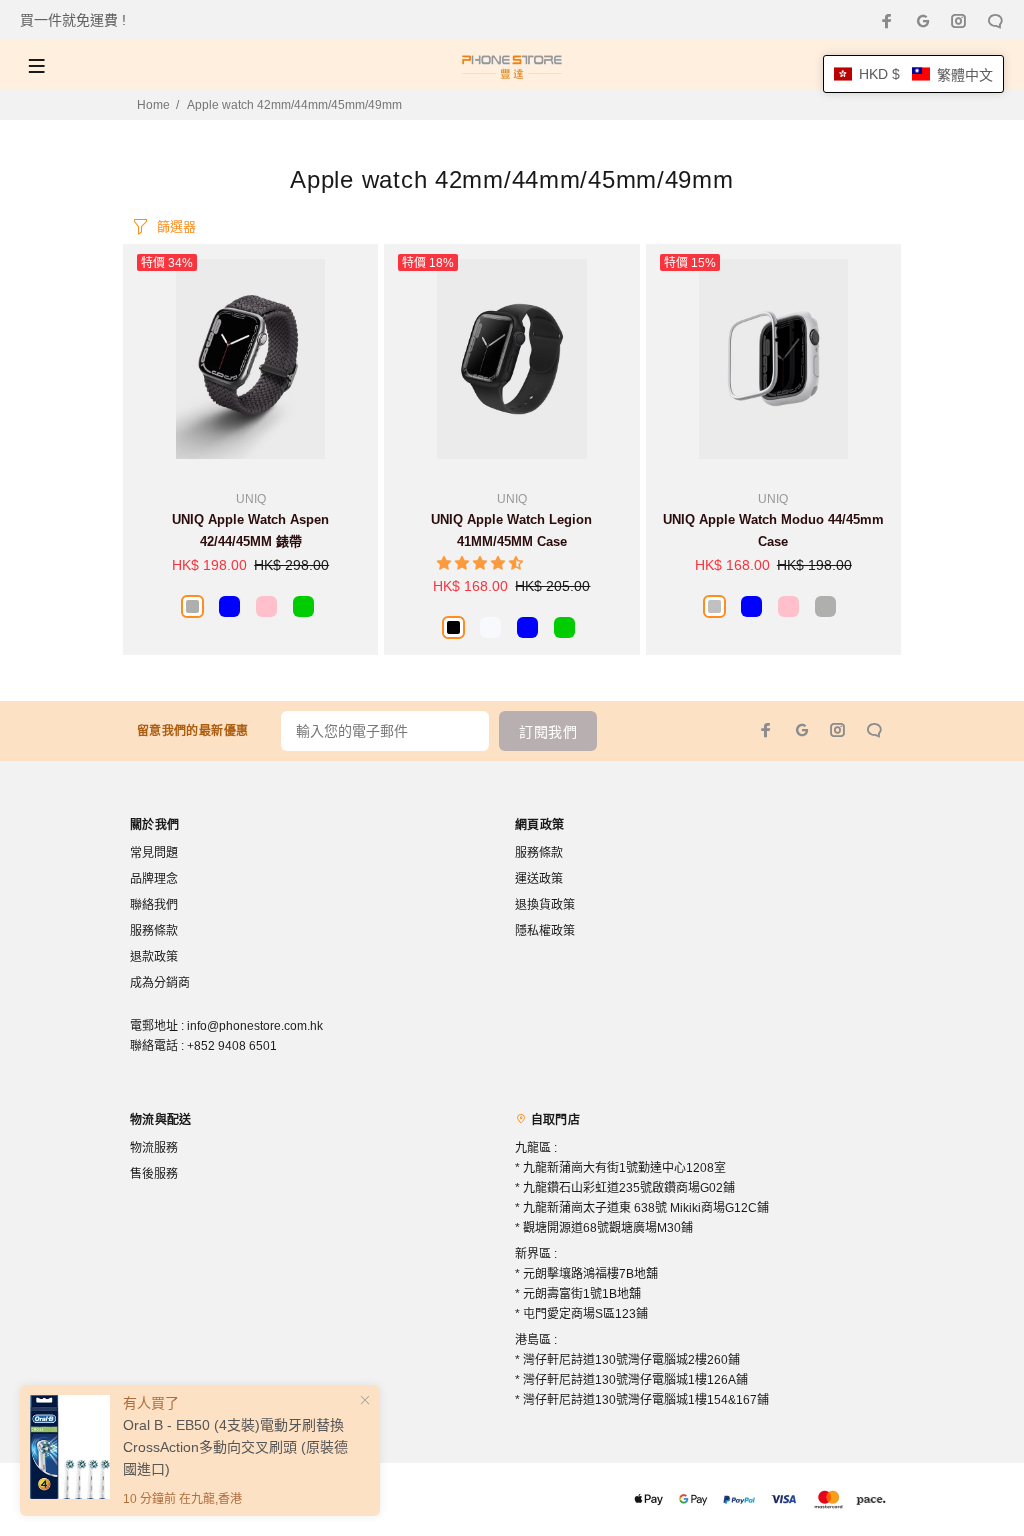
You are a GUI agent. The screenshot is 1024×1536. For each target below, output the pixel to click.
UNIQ (251, 499)
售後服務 (154, 1174)
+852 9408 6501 (232, 1046)
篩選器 (176, 226)
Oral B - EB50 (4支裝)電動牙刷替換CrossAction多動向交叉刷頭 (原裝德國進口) (235, 1447)
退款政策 (154, 957)
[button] (482, 563)
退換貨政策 (545, 905)
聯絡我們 (154, 905)
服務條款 (154, 931)
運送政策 (539, 879)
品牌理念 (154, 879)
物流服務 (154, 1148)
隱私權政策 (545, 931)
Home (153, 105)
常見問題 (154, 853)
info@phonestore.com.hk (255, 1026)
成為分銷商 (160, 983)
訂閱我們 (548, 732)
